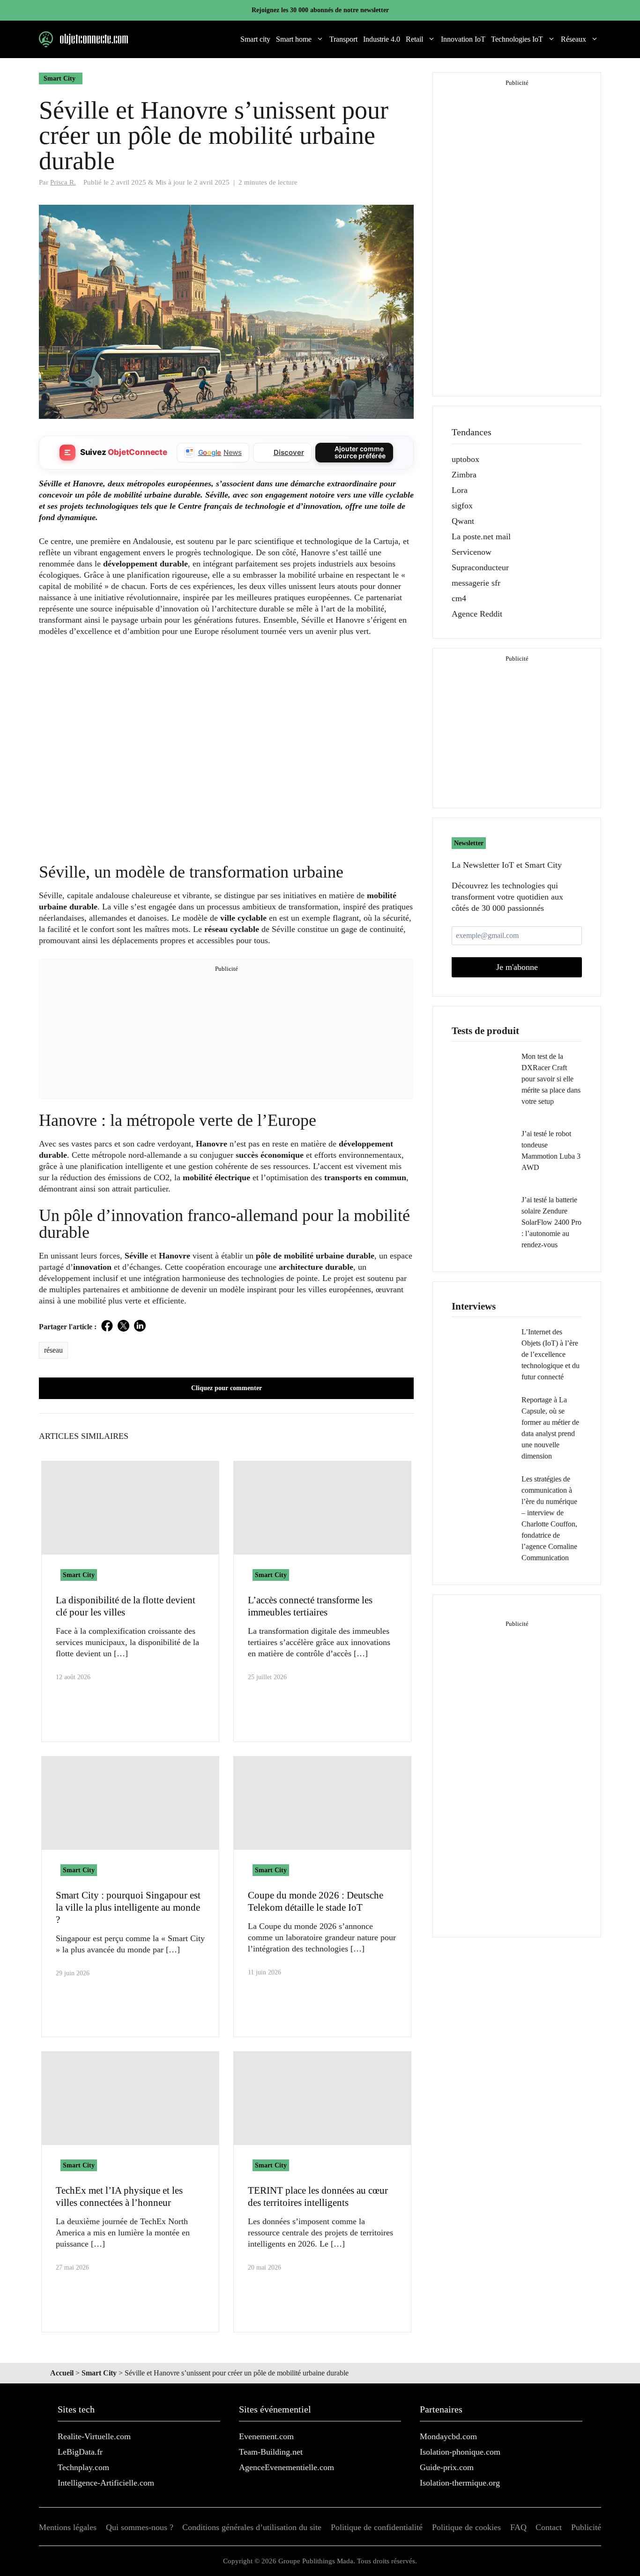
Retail (414, 39)
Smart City (60, 78)
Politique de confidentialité (377, 2527)
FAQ (518, 2527)
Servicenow (472, 552)
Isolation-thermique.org (460, 2483)
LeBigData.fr (80, 2452)
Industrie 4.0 (382, 39)
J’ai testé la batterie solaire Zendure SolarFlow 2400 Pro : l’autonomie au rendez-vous (551, 1222)
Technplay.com (83, 2467)
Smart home (294, 39)
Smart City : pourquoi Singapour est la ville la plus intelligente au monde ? (128, 1907)
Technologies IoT (517, 39)
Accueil (62, 2373)
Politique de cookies (466, 2527)
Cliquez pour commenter (227, 1388)
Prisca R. (63, 182)
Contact (549, 2527)
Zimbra (464, 475)
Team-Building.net (271, 2452)
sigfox (462, 506)
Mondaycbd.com (448, 2436)
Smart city (255, 39)
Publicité (586, 2527)
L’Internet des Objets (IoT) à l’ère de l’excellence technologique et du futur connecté (551, 1354)
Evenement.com (266, 2436)
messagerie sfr (476, 583)
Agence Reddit (477, 614)
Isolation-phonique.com (460, 2452)
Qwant (463, 521)
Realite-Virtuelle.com (94, 2436)
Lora (460, 490)
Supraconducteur (480, 567)
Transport (343, 39)
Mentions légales (68, 2527)
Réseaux (573, 39)
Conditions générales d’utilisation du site (252, 2527)
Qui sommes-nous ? (140, 2527)
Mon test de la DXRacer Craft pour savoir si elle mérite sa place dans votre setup (551, 1079)
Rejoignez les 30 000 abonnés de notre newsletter (320, 10)
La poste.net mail (481, 536)
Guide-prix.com (447, 2467)
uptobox (465, 459)
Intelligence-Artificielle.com (106, 2483)
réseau (53, 1350)
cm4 (459, 598)
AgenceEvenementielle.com (287, 2467)
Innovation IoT (463, 39)
